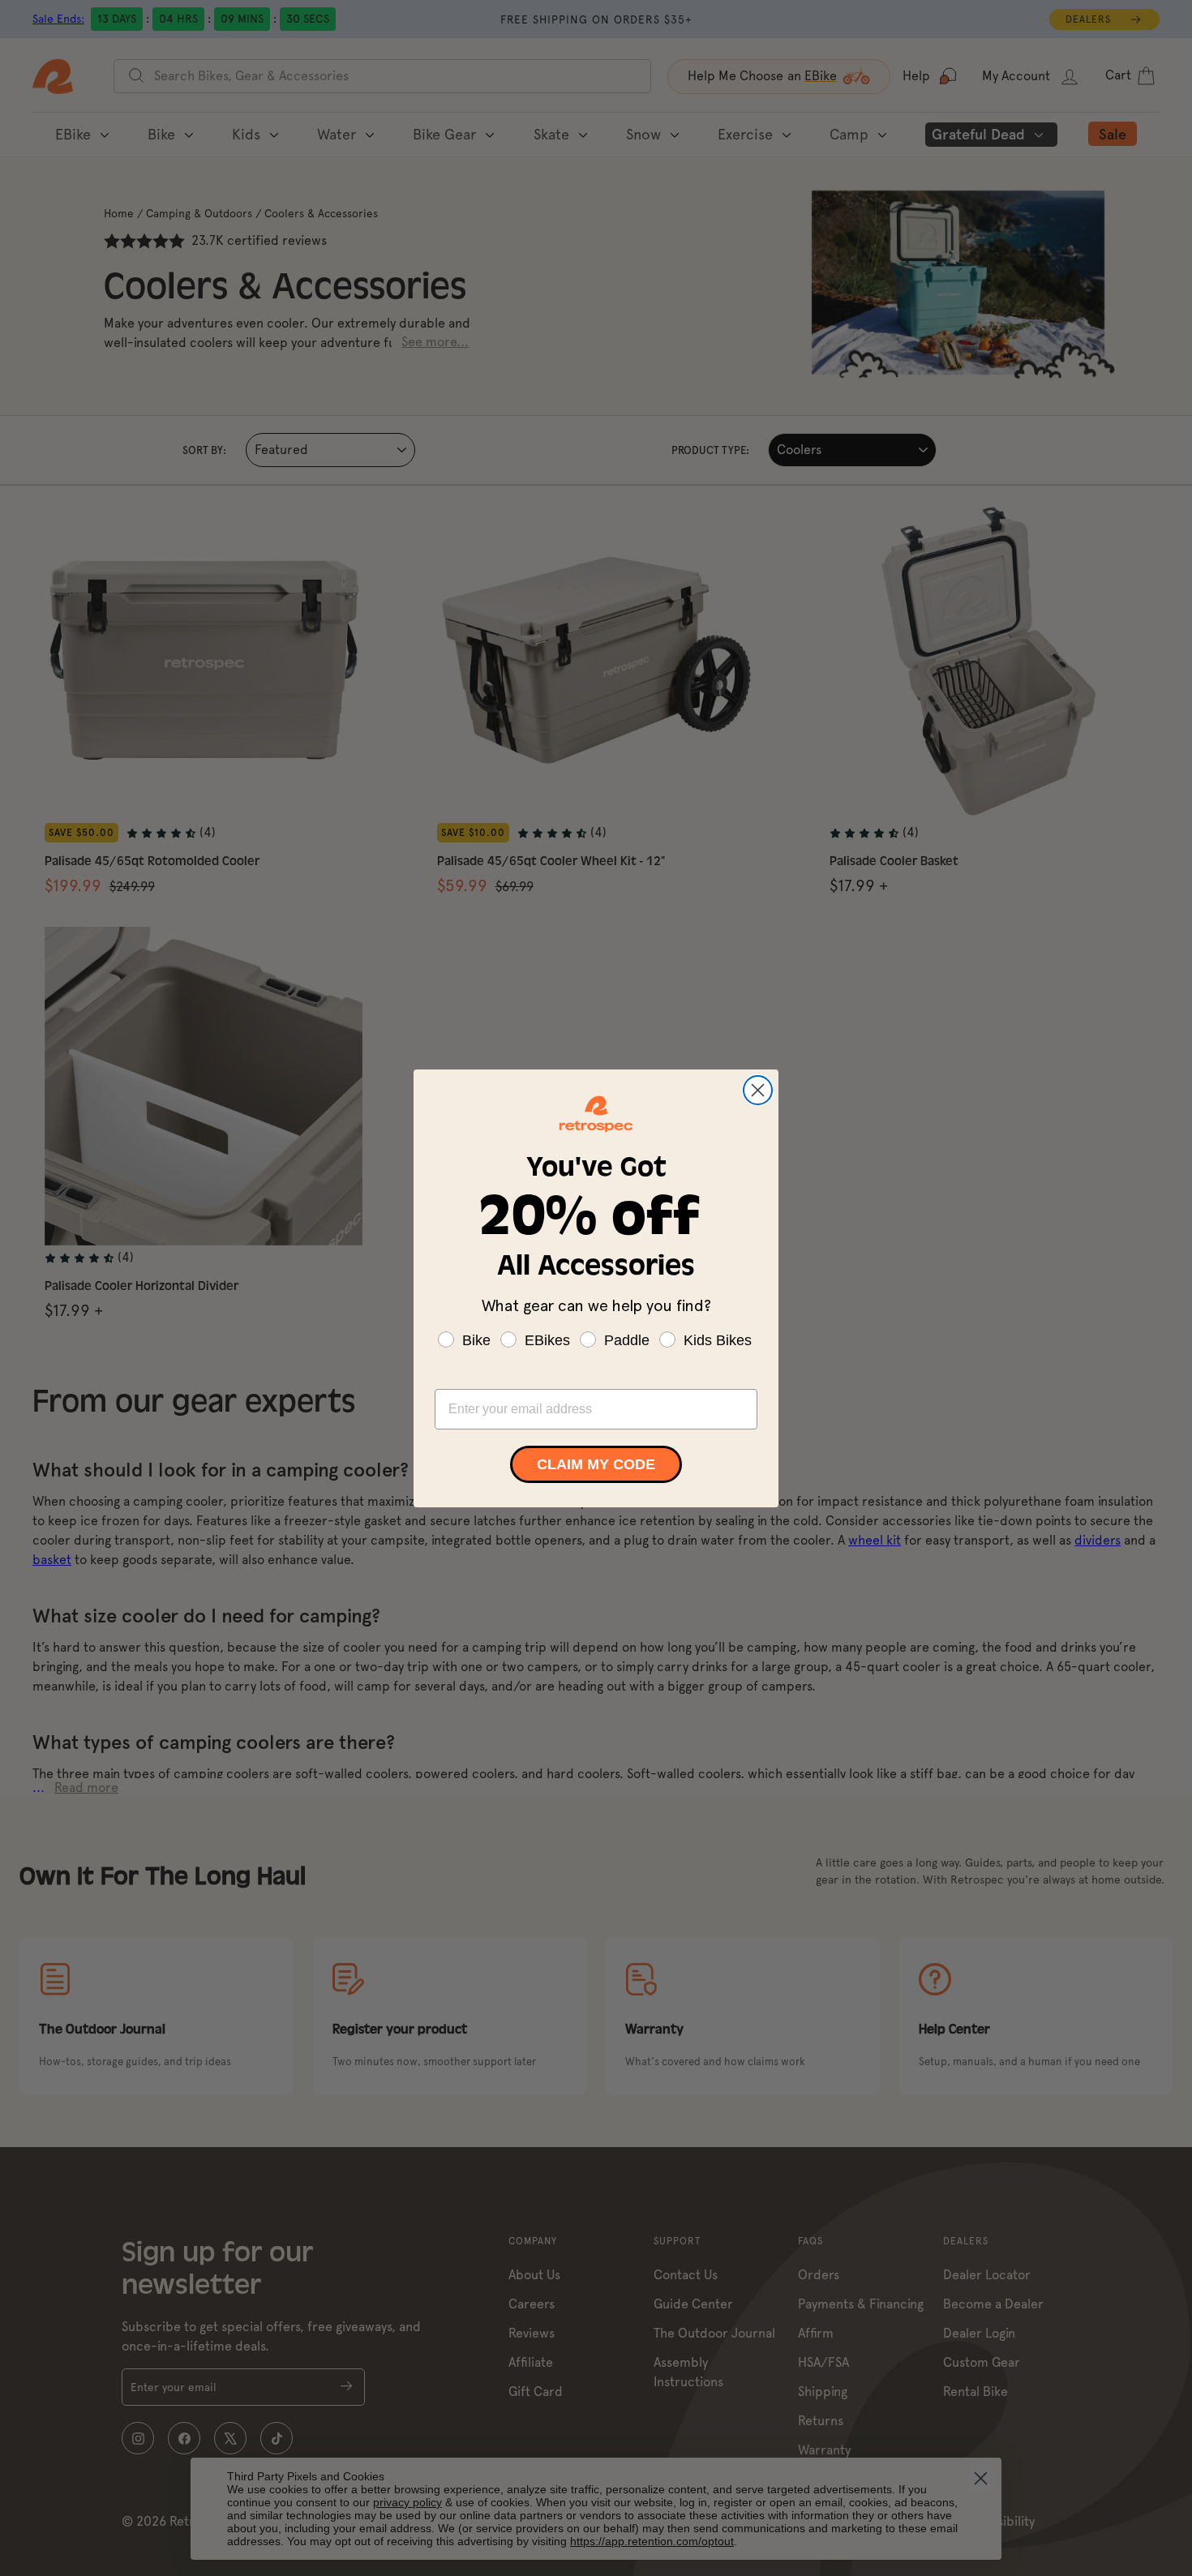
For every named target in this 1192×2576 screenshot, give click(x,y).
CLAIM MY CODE (596, 1464)
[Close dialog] (758, 1090)
